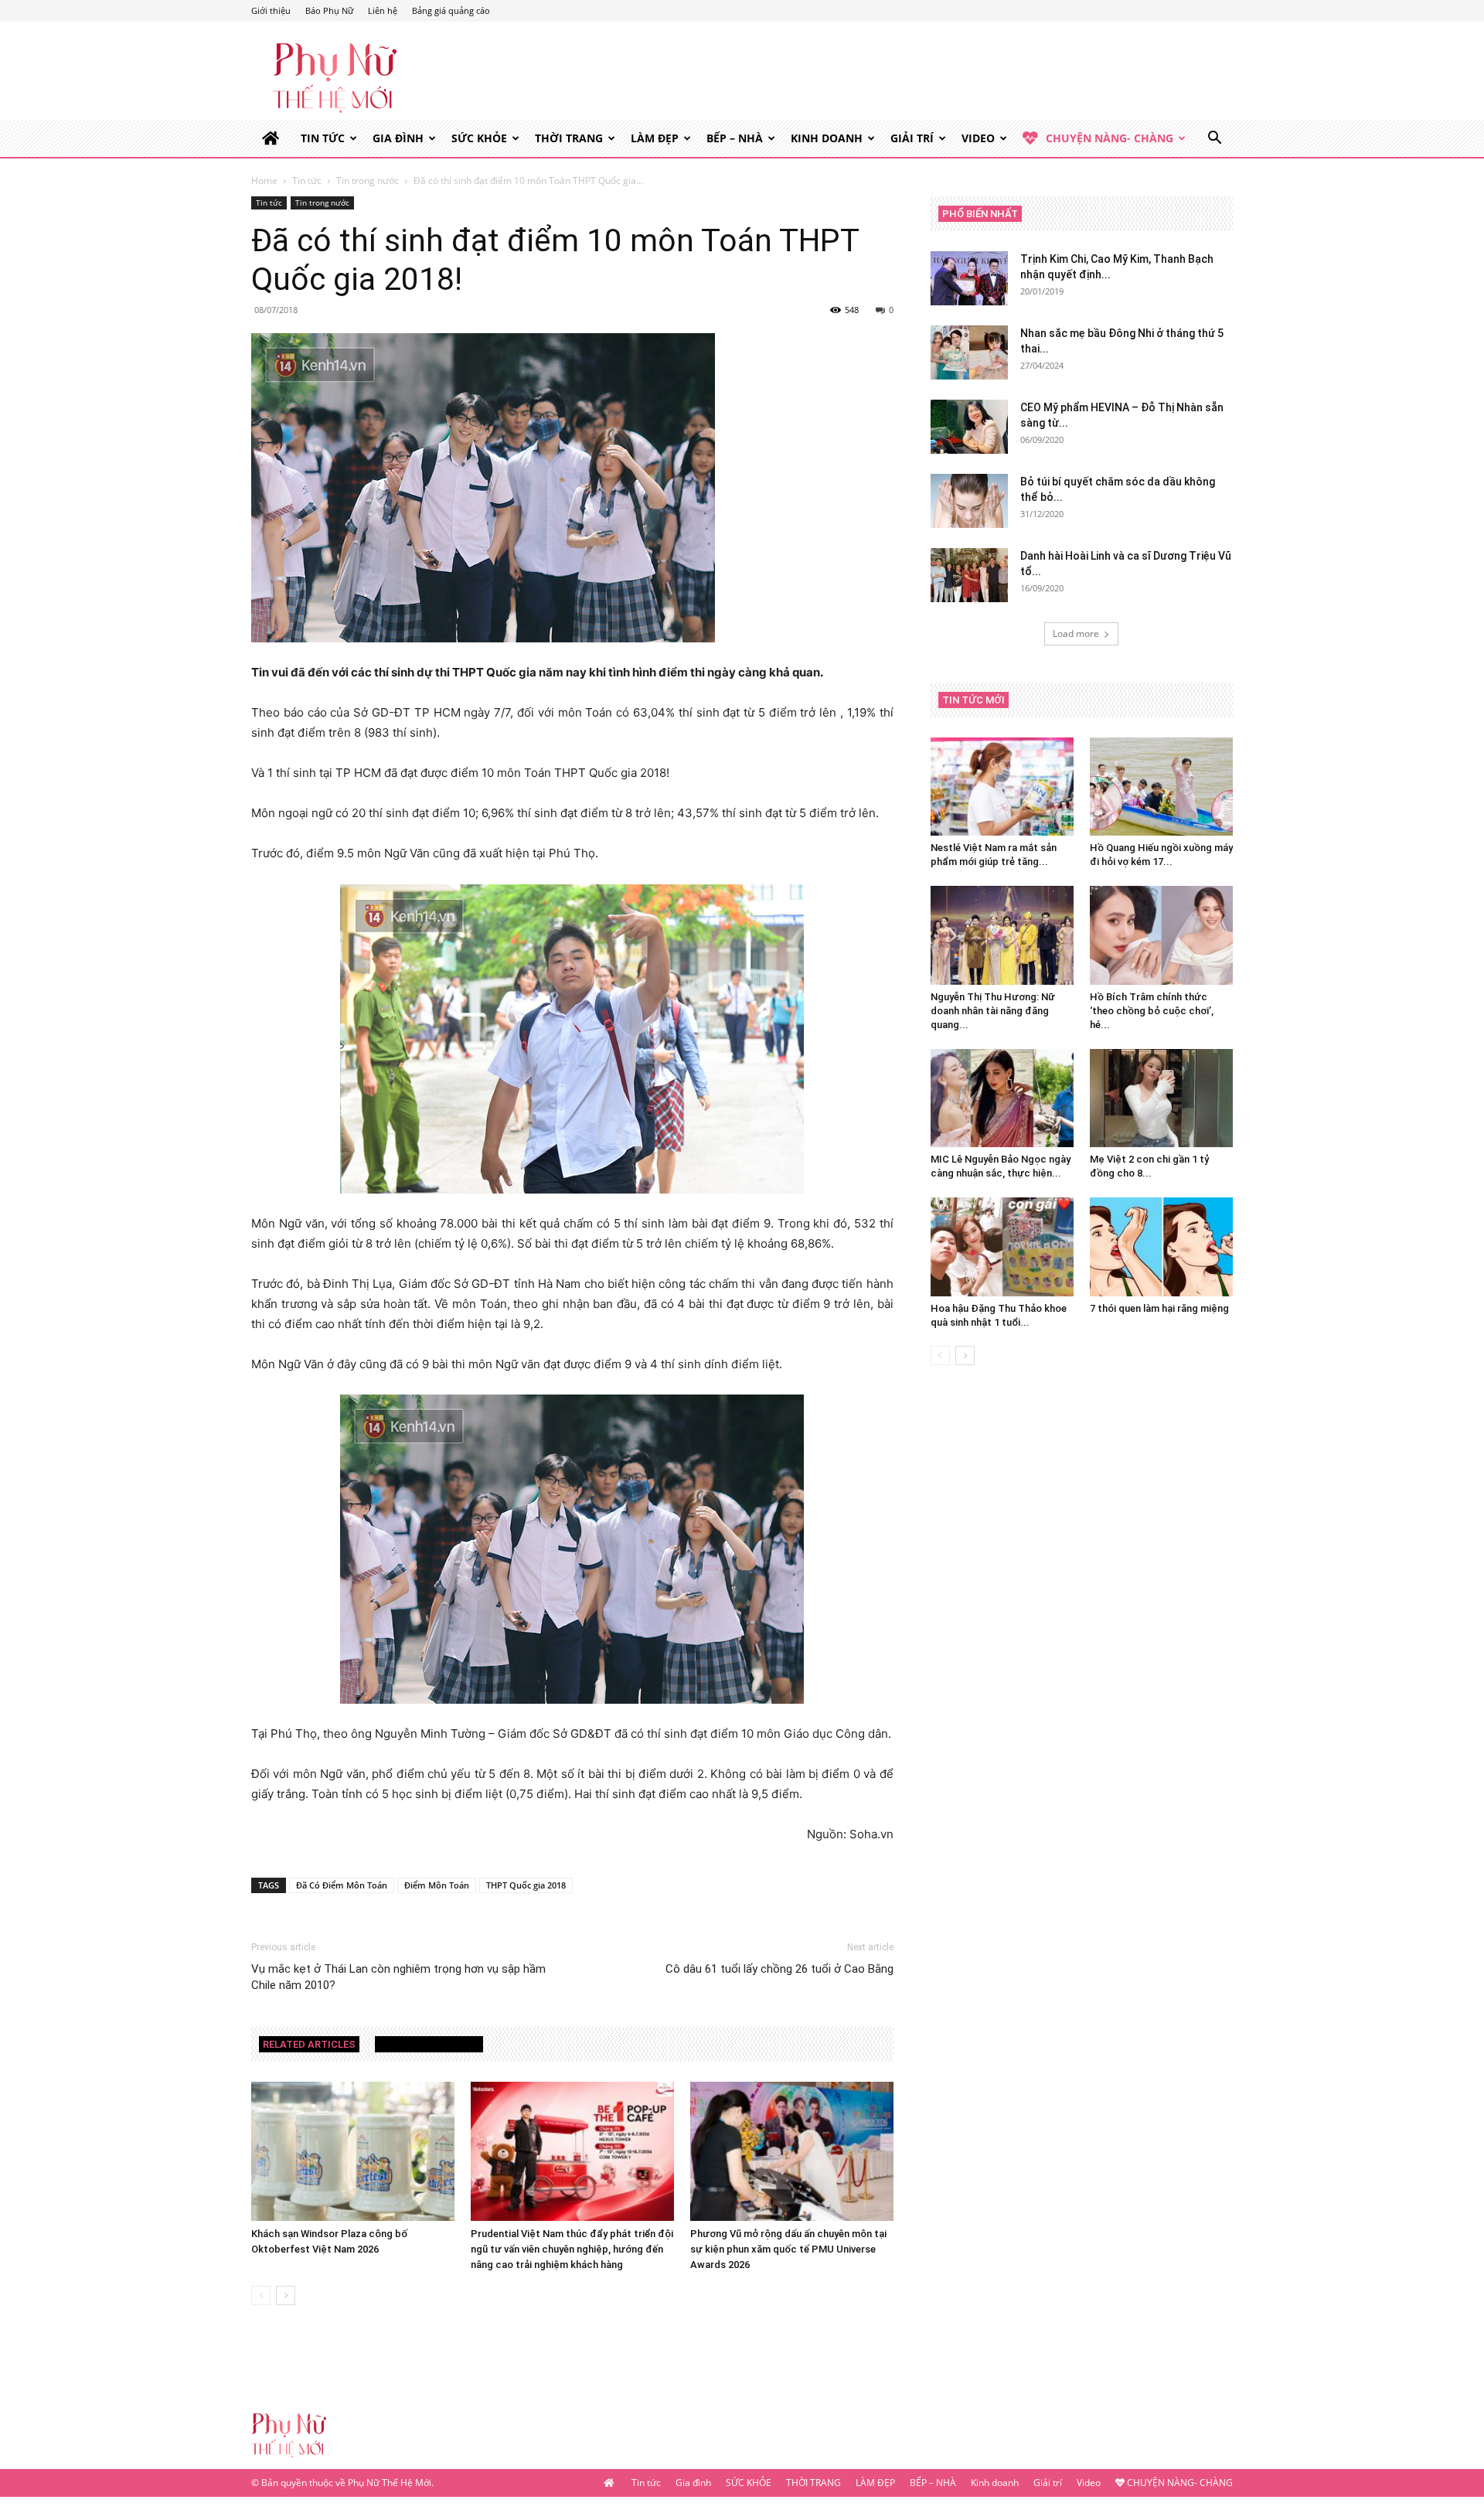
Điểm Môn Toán (437, 1885)
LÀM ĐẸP (655, 138)
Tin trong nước (368, 181)
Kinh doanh (827, 138)
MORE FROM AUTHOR (429, 2044)
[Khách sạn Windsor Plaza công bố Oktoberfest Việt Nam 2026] (353, 2152)
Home (264, 181)
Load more (1076, 633)
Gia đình (398, 138)
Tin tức (323, 138)
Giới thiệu (271, 10)
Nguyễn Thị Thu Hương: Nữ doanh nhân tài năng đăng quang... (993, 1011)
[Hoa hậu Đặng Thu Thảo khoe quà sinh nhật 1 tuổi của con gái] (1002, 1246)
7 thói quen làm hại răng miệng (1159, 1308)
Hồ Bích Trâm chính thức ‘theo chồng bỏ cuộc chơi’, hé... (1152, 1011)
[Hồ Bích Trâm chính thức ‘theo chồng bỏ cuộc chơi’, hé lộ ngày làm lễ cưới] (1161, 935)
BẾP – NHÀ (735, 138)
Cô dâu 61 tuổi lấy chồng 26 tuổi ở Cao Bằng (779, 1969)
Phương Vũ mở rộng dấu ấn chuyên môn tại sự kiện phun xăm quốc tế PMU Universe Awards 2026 (788, 2249)
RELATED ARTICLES (309, 2044)
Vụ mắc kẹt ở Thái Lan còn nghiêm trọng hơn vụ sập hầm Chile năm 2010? (398, 1977)
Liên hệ (383, 10)
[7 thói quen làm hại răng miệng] (1161, 1246)
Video (978, 138)
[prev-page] (261, 2295)
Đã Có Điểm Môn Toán (342, 1885)
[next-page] (286, 2295)
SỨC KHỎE (479, 138)
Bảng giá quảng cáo (451, 10)
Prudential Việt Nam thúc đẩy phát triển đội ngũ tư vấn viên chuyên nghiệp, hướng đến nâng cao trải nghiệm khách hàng (572, 2249)
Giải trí (912, 138)
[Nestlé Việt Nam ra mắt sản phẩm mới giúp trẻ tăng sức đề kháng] (1002, 787)
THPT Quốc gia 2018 (526, 1885)
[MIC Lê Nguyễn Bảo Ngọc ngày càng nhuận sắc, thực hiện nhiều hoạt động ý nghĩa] (1002, 1098)
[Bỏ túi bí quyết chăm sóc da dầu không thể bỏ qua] (969, 501)
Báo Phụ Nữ (329, 10)
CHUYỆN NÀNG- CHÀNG (1110, 138)
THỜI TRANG (569, 138)
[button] (1214, 140)
